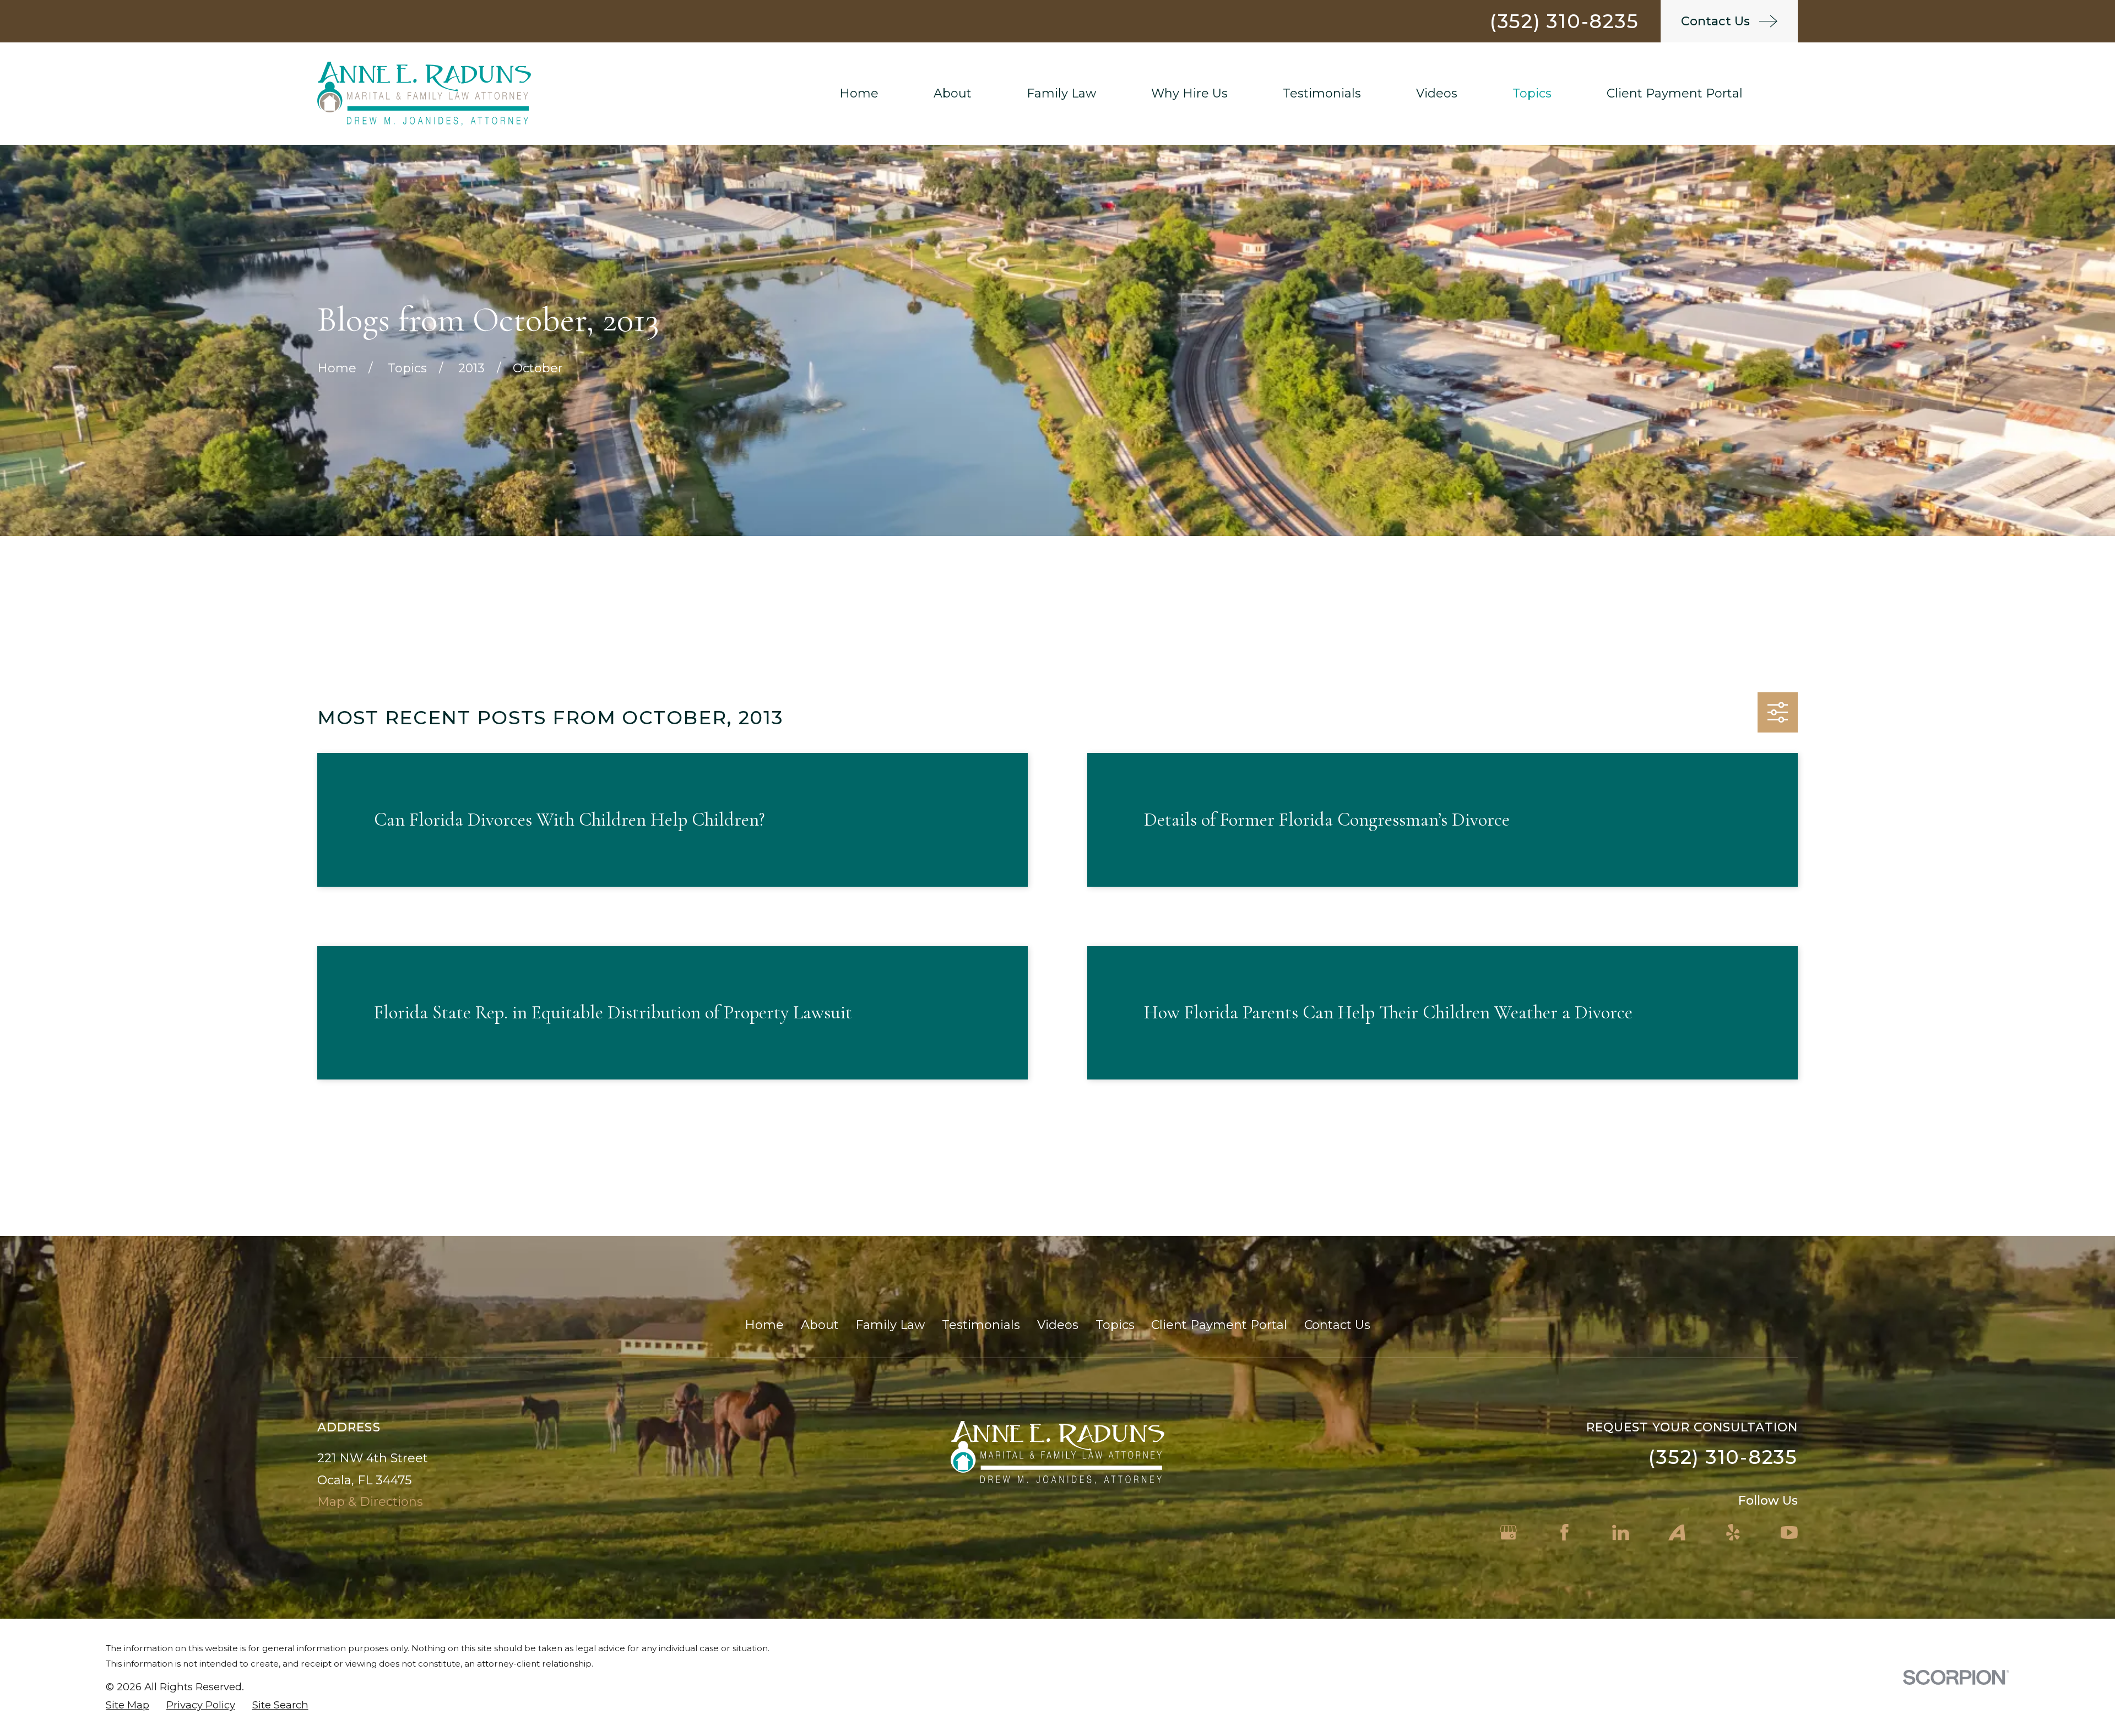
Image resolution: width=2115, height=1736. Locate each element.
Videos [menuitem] (1437, 93)
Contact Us (1337, 1325)
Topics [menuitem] (1532, 93)
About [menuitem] (953, 93)
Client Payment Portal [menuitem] (1675, 93)
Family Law (890, 1325)
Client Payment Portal (1219, 1325)
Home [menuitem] (859, 93)
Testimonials (981, 1325)
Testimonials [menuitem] (1322, 93)
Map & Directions (370, 1502)
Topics (1115, 1325)
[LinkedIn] (1621, 1532)
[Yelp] (1733, 1532)
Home (764, 1325)
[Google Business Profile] (1508, 1532)
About (820, 1325)
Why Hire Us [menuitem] (1189, 93)
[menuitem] (128, 1705)
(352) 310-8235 (1564, 21)
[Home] (424, 94)
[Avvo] (1677, 1532)
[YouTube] (1789, 1532)
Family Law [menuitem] (1061, 93)
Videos (1058, 1325)
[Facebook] (1564, 1532)
